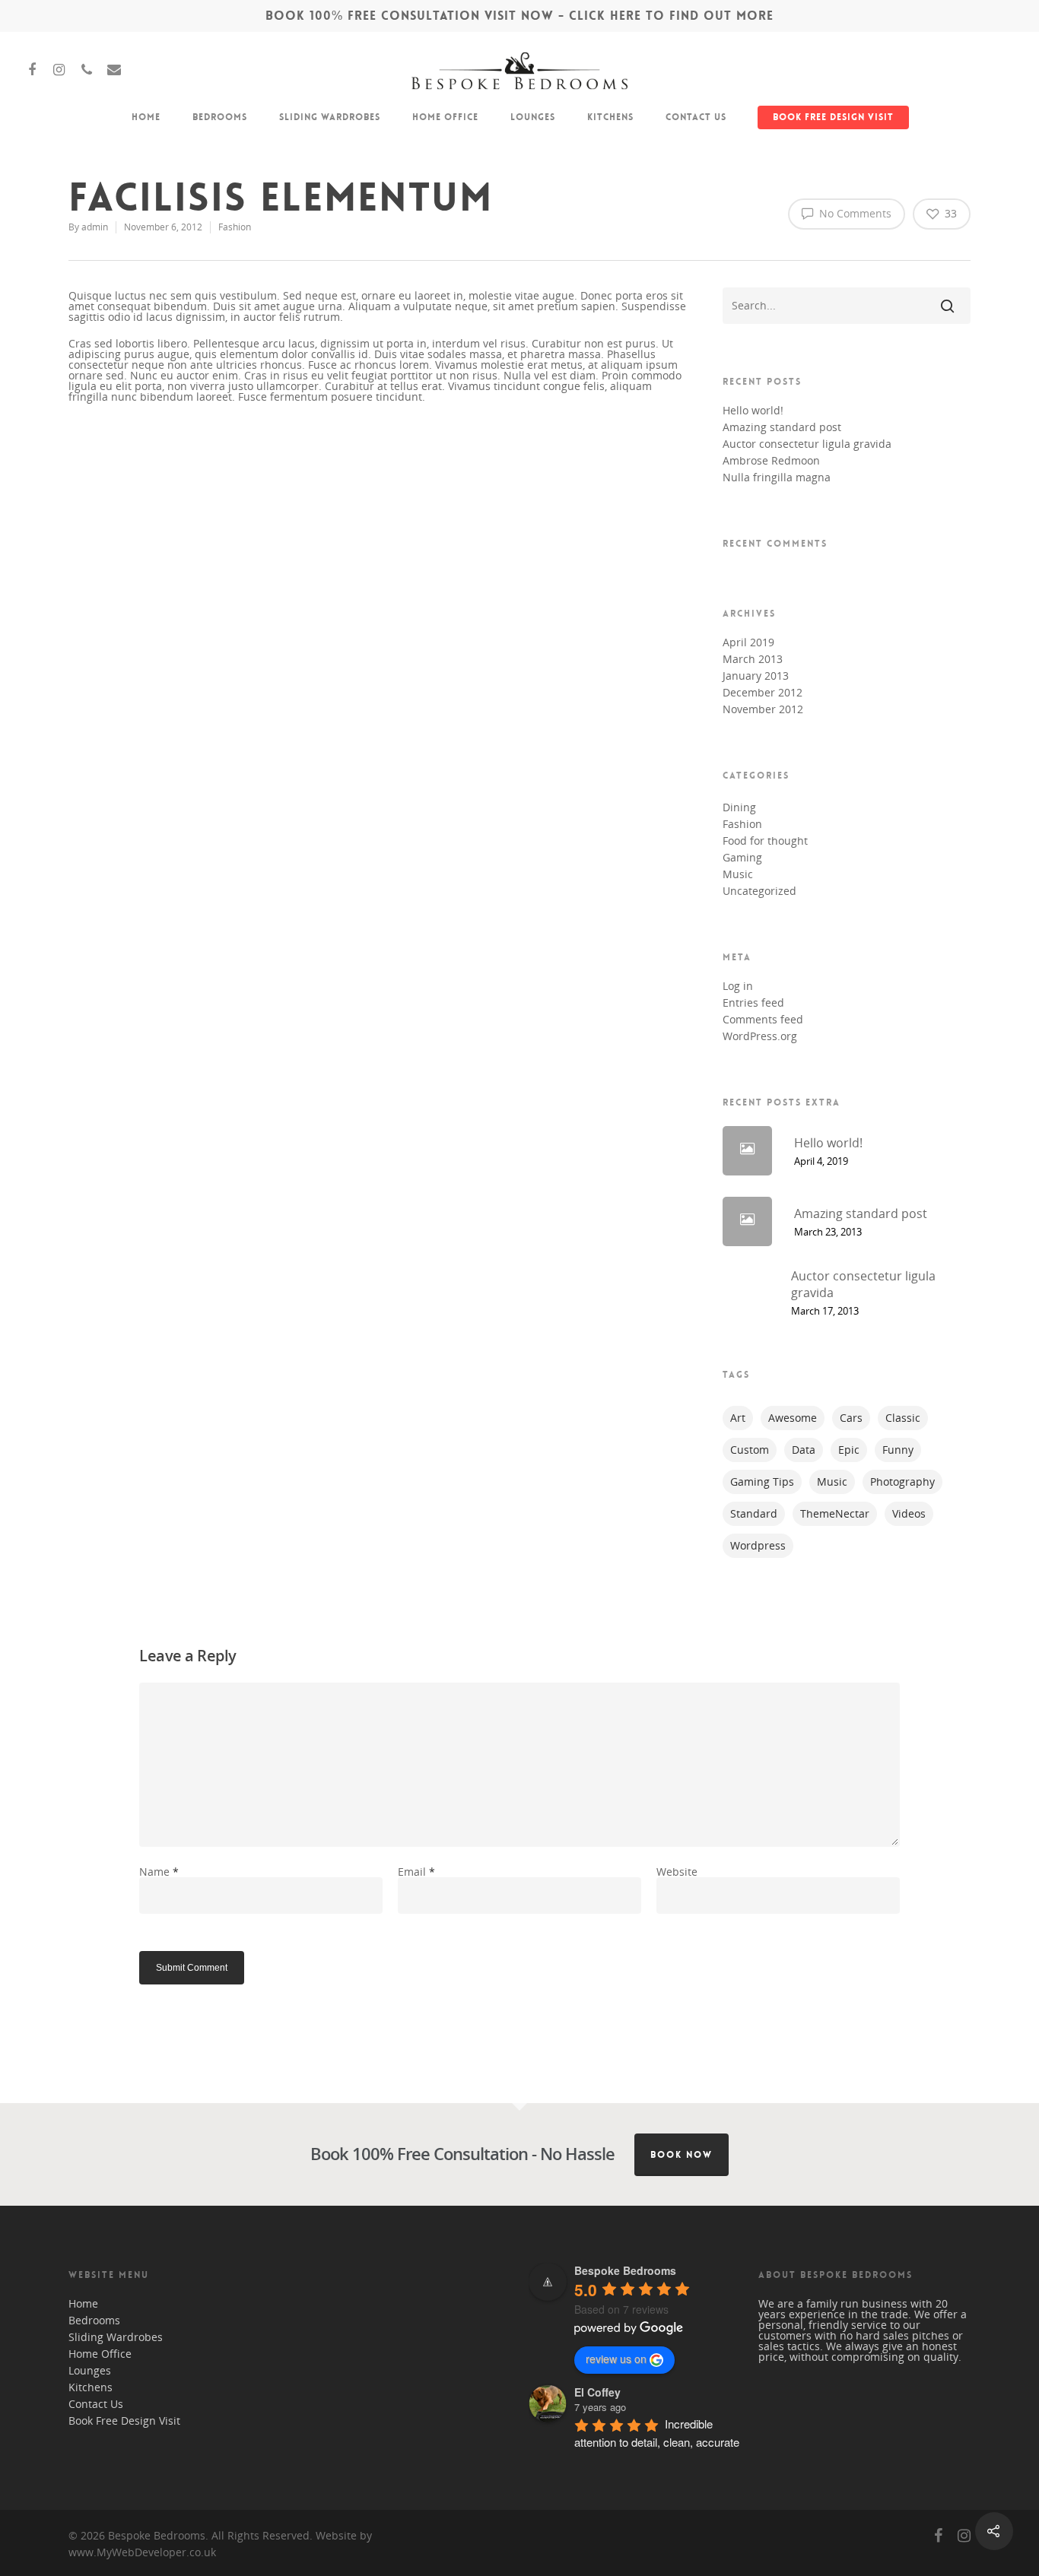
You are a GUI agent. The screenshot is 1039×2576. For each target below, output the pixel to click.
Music (738, 874)
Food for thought (765, 841)
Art (738, 1418)
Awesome (793, 1418)
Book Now (682, 2155)
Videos (909, 1513)
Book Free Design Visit (833, 117)
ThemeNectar (835, 1513)
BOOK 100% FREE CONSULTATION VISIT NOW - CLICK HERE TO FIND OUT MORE (519, 16)
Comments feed (763, 1020)
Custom (750, 1450)
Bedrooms (220, 117)
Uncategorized (759, 891)
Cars (851, 1418)
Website (677, 1872)
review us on (616, 2359)
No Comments (854, 213)
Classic (903, 1418)
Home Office (445, 117)
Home (146, 117)
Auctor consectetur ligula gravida (807, 444)
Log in (738, 986)
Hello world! (753, 411)
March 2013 (753, 659)
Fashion (235, 227)
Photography (902, 1482)
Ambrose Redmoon (771, 461)
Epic (849, 1450)
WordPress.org (760, 1036)
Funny (898, 1450)
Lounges (533, 117)
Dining (739, 807)
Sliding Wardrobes (330, 117)
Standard (754, 1513)
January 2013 (756, 676)
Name (159, 1872)
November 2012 (763, 709)
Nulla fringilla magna (777, 477)
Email (416, 1872)
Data (804, 1450)
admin (95, 227)
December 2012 (763, 693)
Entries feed (753, 1003)
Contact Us (696, 117)
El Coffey (597, 2392)
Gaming (742, 858)
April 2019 (748, 642)
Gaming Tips (762, 1482)
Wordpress (758, 1545)
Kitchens (610, 117)
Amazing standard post (782, 427)
